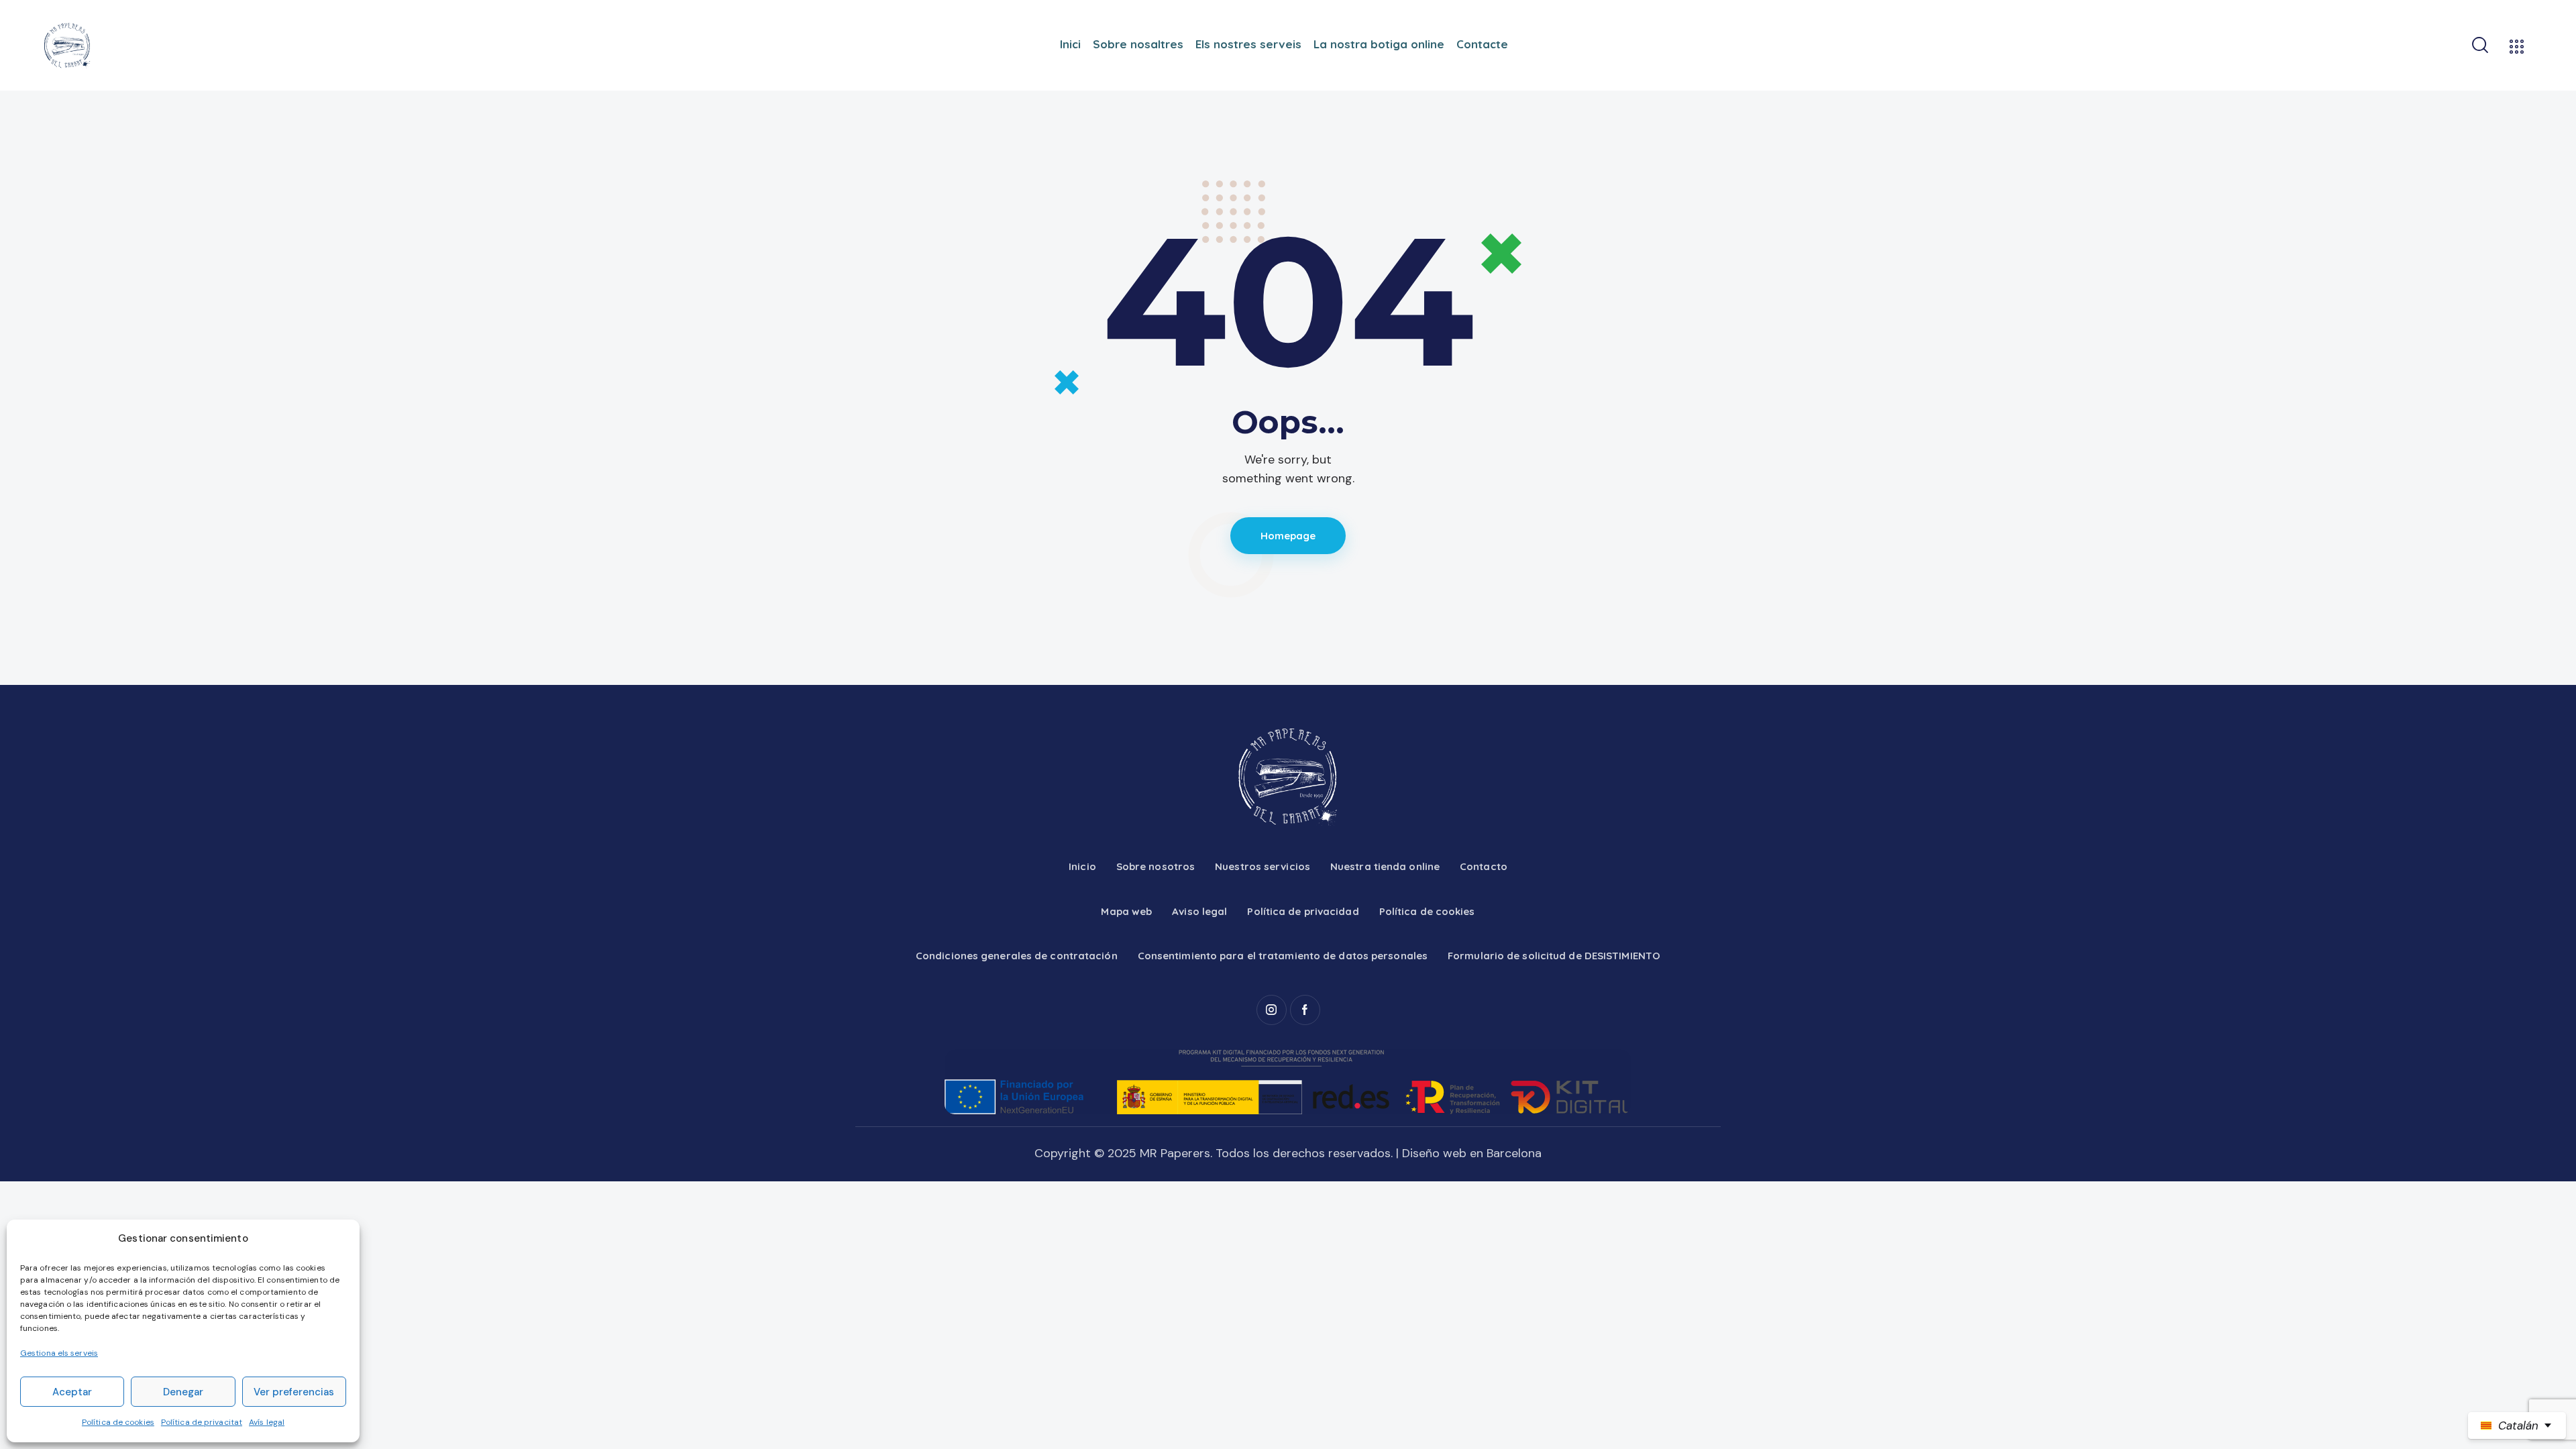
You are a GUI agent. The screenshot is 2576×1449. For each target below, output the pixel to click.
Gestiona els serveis (59, 1353)
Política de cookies (118, 1422)
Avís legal (267, 1422)
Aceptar (72, 1392)
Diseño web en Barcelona (1472, 1153)
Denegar (183, 1392)
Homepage (1288, 536)
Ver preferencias (294, 1392)
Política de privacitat (202, 1422)
